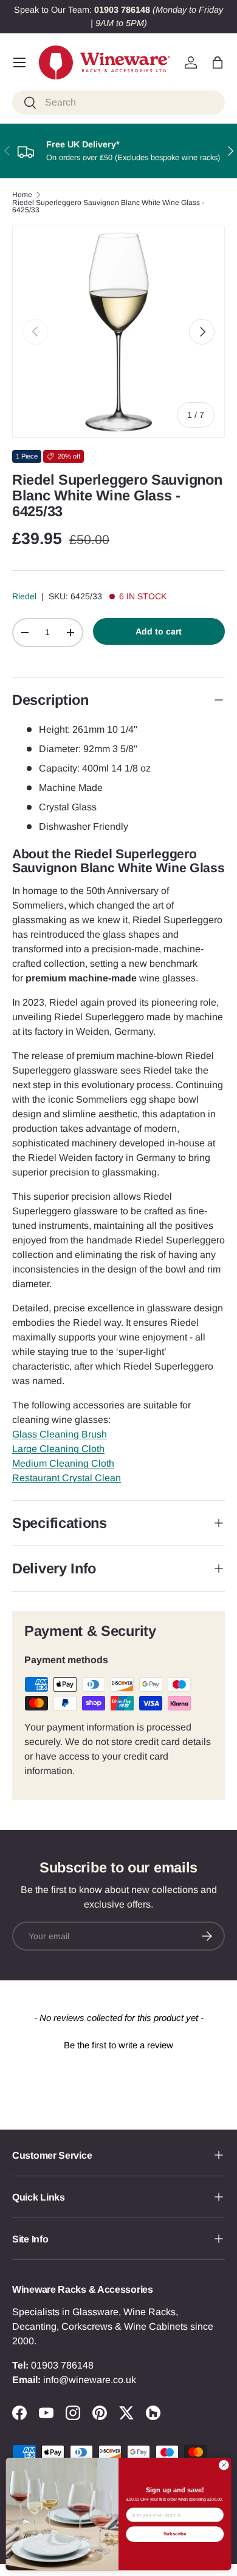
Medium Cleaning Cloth (63, 1463)
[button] (218, 62)
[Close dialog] (224, 2465)
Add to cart (159, 631)
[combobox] (118, 103)
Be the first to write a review (118, 2045)
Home (22, 195)
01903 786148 (62, 2365)
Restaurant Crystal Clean (67, 1478)
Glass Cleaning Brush (60, 1434)
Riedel (24, 596)
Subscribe (175, 2534)
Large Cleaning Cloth (58, 1449)
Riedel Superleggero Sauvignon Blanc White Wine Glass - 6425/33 (108, 206)
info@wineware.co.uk (90, 2380)
